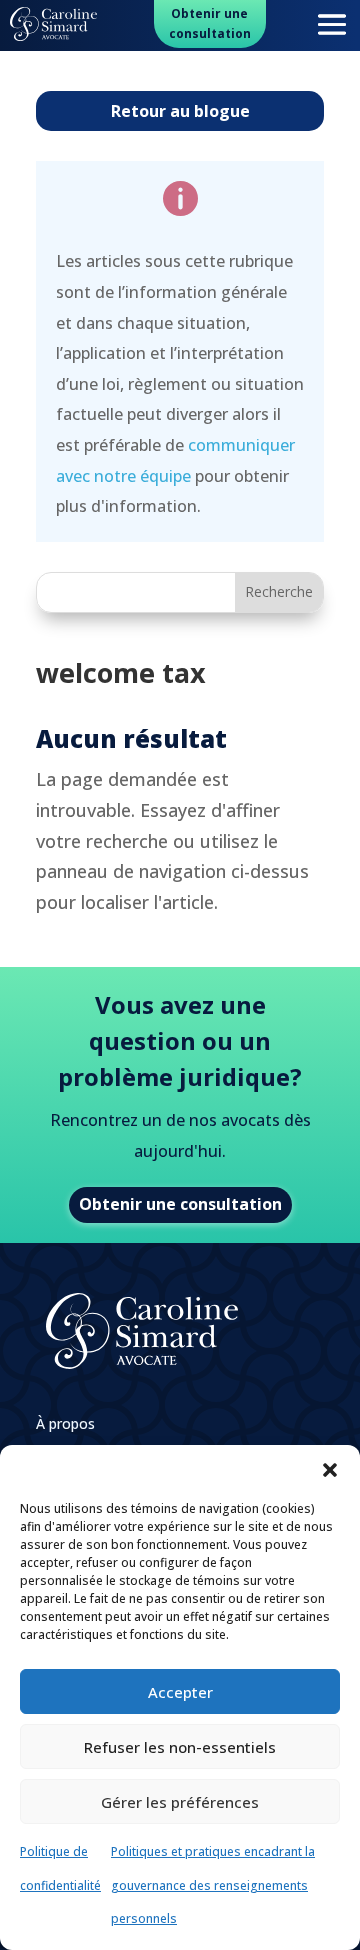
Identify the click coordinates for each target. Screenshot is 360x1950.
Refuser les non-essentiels (180, 1747)
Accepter (180, 1692)
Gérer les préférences (180, 1802)
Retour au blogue (180, 111)
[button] (330, 1470)
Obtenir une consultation (210, 23)
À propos (65, 1425)
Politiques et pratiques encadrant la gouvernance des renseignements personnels (213, 1885)
